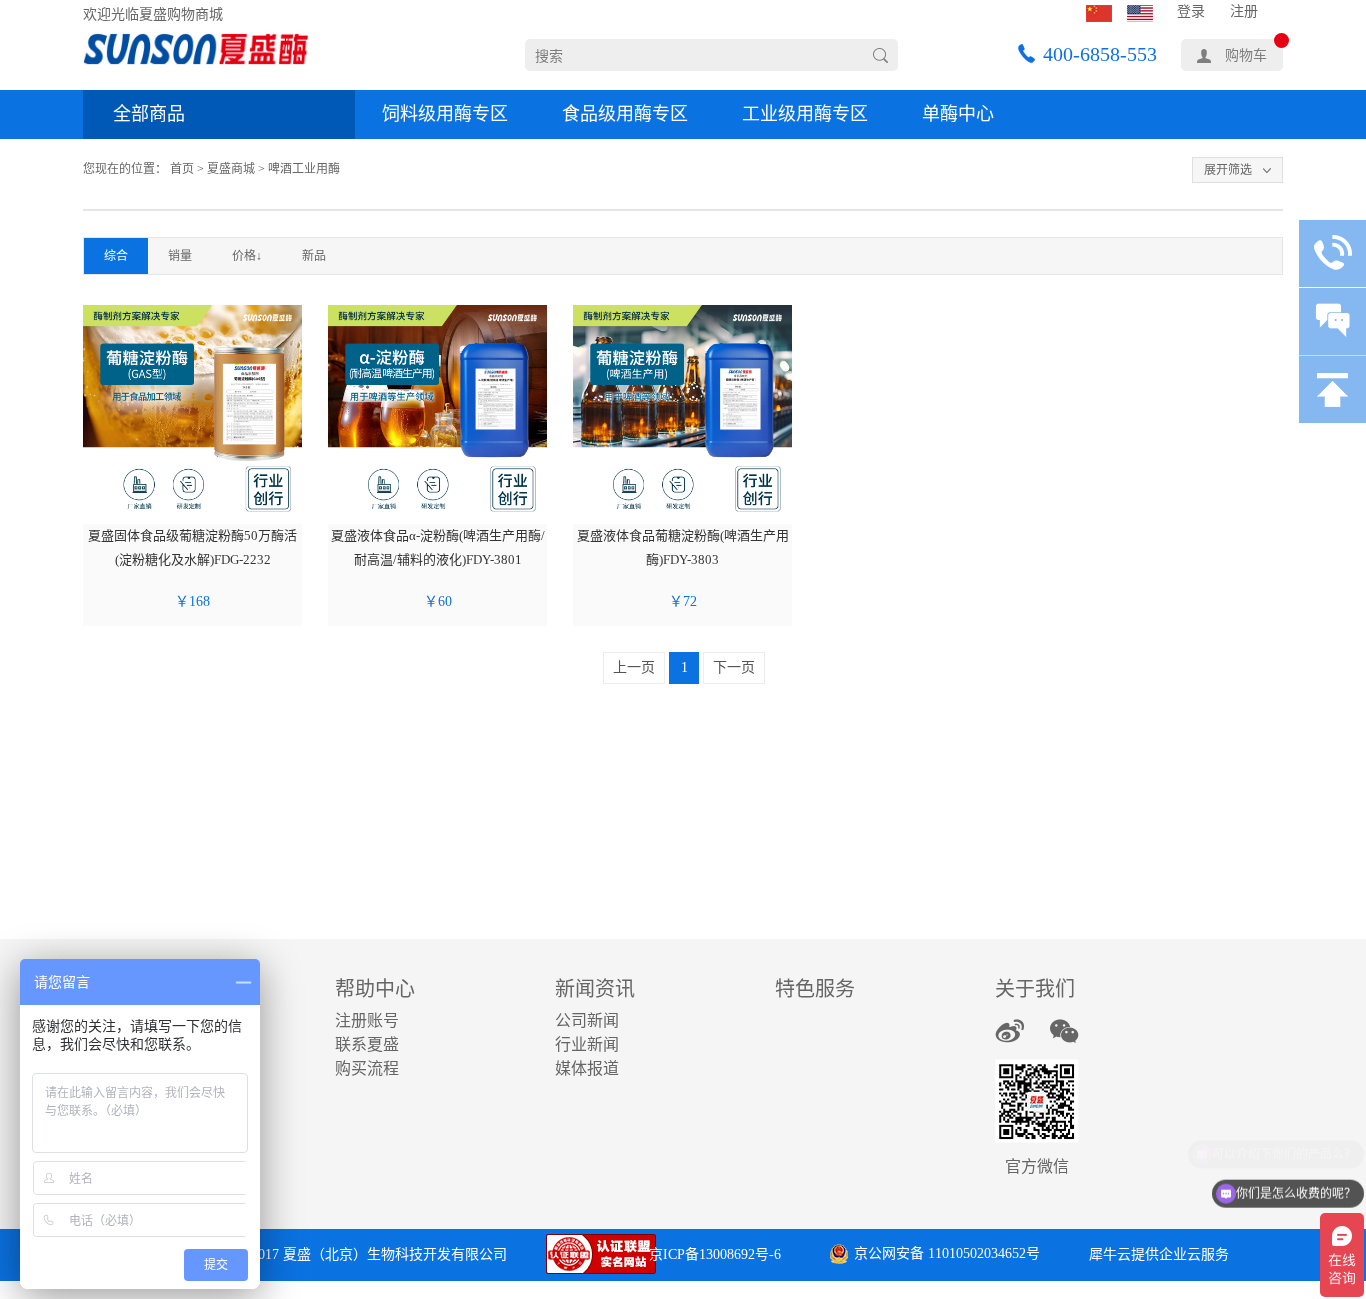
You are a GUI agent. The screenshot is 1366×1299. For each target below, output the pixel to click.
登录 (1191, 11)
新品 (314, 256)
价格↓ (247, 256)
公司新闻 (587, 1020)
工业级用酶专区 (805, 114)
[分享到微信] (1064, 1031)
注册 (1244, 11)
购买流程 (367, 1068)
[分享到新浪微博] (1009, 1031)
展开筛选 (1228, 170)
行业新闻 (587, 1044)
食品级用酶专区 (625, 114)
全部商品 (149, 114)
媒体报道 (587, 1068)
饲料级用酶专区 (445, 114)
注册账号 (367, 1020)
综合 (116, 256)
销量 (180, 256)
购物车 (1246, 55)
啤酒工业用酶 (304, 169)
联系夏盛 (367, 1044)
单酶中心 (958, 114)
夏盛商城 (231, 169)
